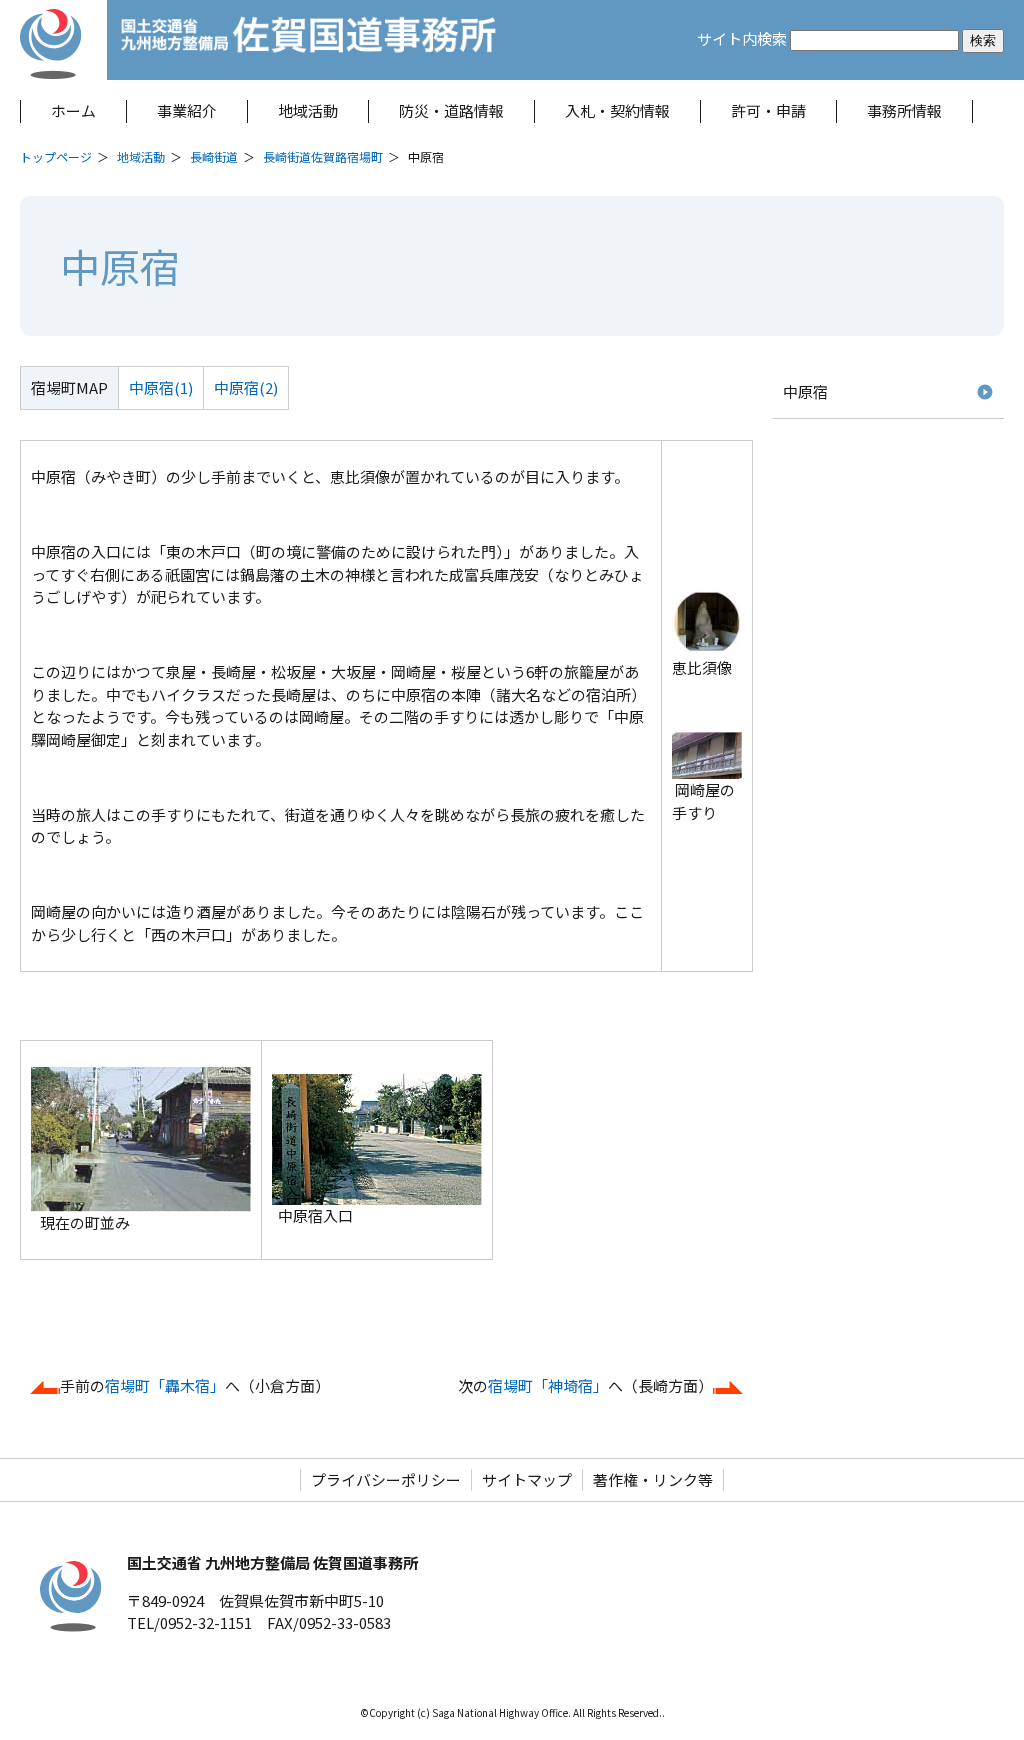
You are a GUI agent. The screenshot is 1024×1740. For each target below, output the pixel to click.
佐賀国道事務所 (309, 40)
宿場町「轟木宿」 (165, 1385)
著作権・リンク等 (653, 1479)
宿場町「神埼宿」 (548, 1385)
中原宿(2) (246, 387)
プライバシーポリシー (386, 1479)
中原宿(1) (161, 387)
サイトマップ (527, 1479)
